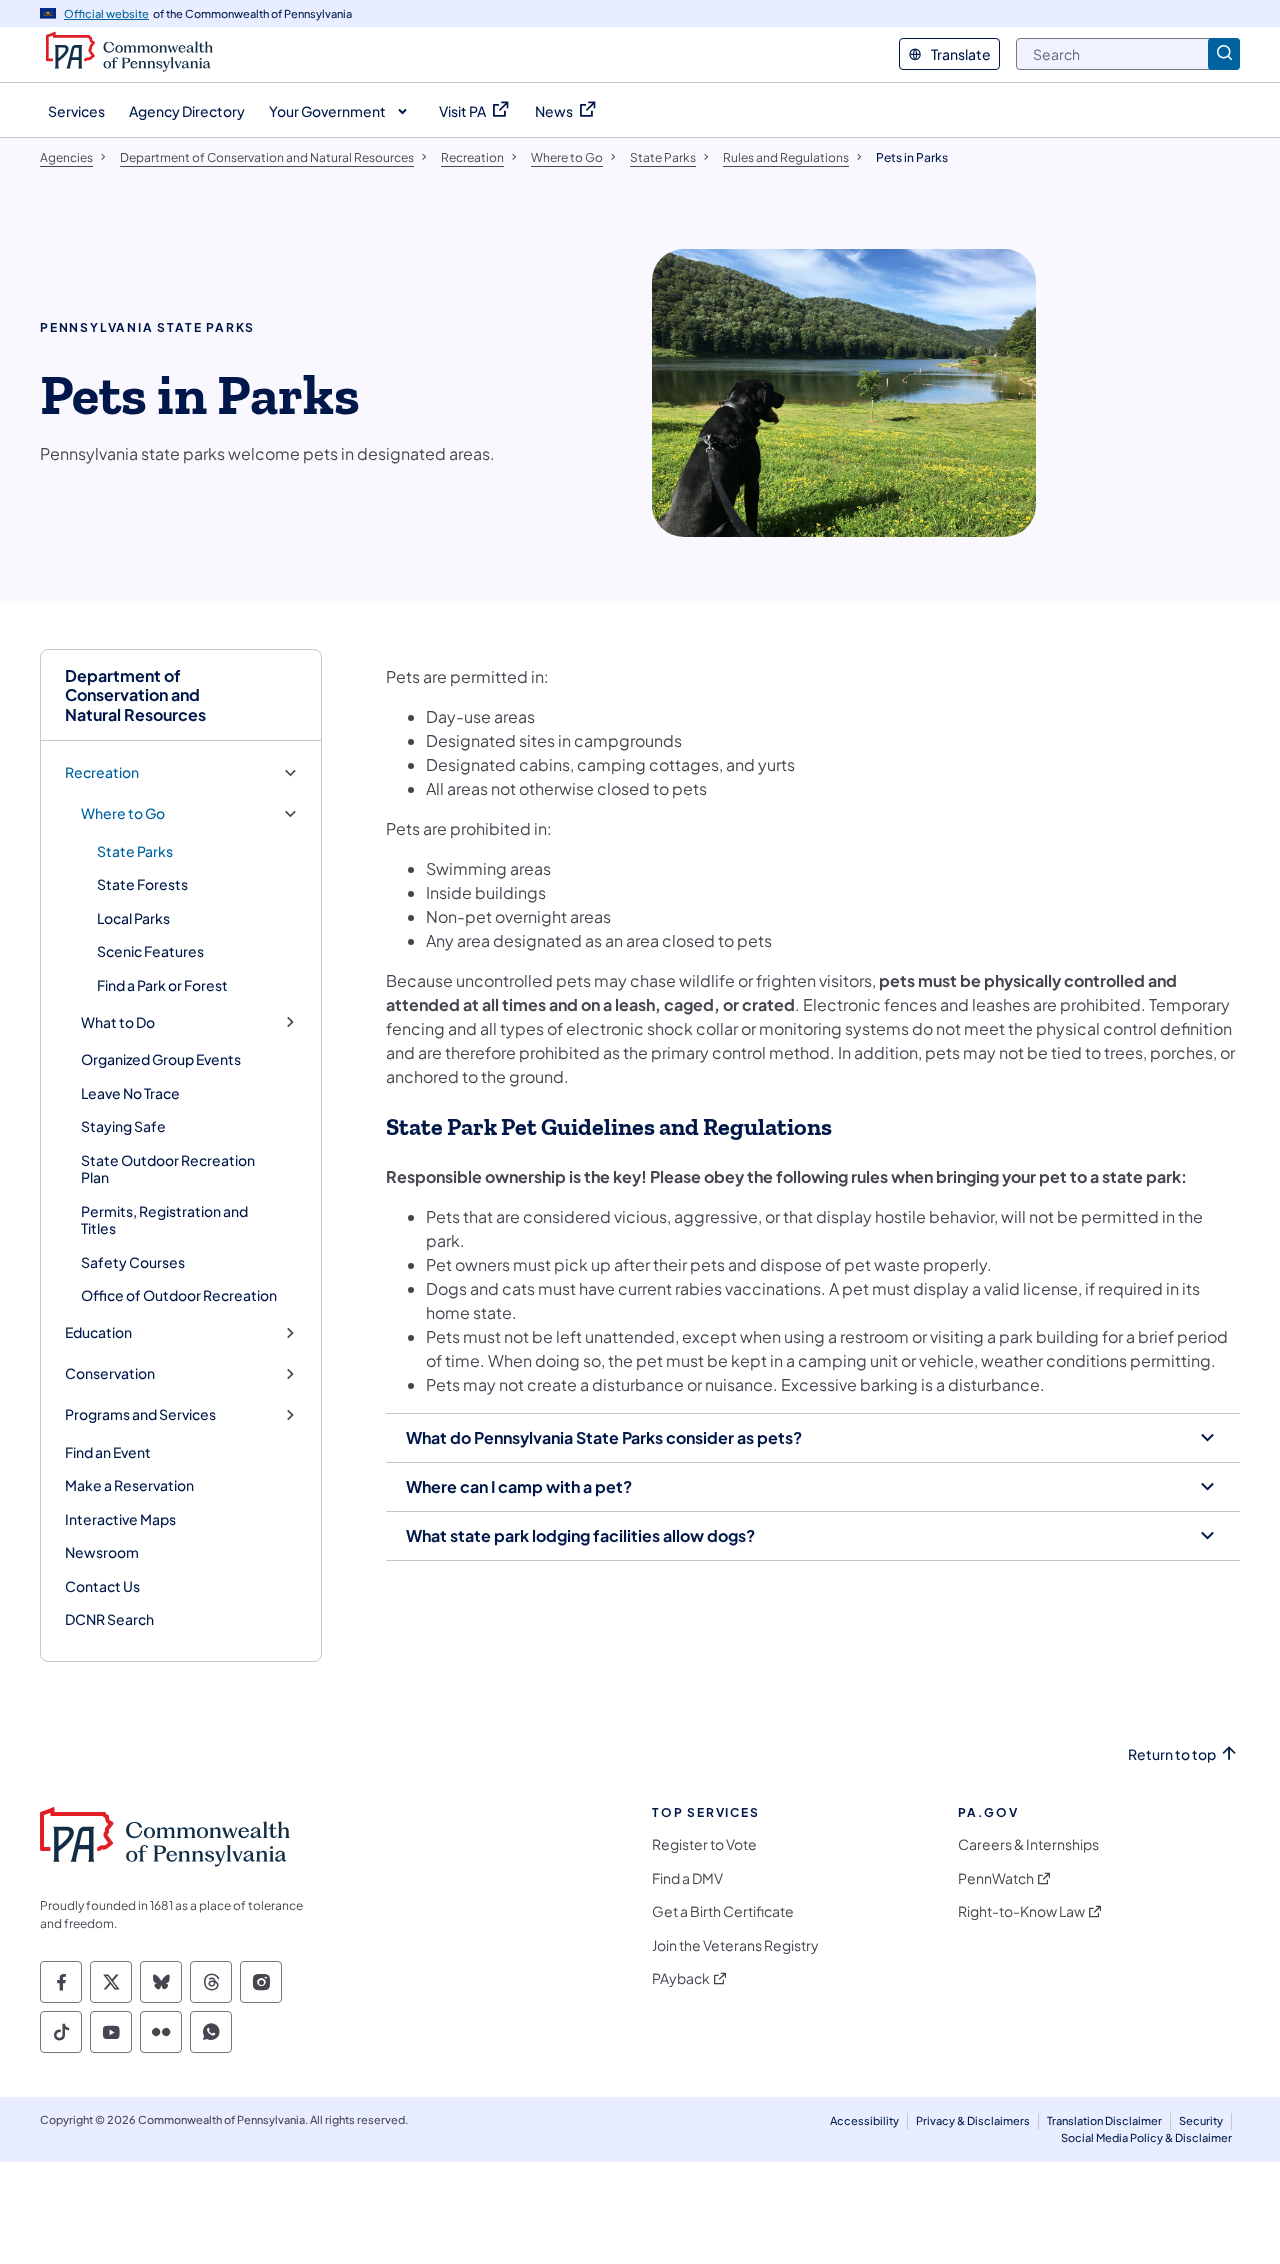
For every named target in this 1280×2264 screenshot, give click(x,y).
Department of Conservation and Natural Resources (135, 695)
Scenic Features (150, 951)
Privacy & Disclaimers (973, 2120)
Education (98, 1332)
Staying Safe (123, 1126)
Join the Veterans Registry (735, 1945)
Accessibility (864, 2120)
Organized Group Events (161, 1059)
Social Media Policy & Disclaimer (1146, 2137)
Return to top (1172, 1754)
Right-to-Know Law (1021, 1911)
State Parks (135, 851)
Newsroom (102, 1552)
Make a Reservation (129, 1485)
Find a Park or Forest (162, 985)
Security (1201, 2120)
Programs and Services (140, 1414)
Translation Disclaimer (1104, 2120)
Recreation (102, 772)
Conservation (110, 1373)
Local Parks (133, 918)
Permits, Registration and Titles (164, 1220)
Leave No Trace (130, 1093)
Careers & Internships (1028, 1844)
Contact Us (102, 1586)
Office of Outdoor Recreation (179, 1295)
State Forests (142, 884)
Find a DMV (687, 1878)
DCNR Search (109, 1619)
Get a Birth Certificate (723, 1911)
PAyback (681, 1978)
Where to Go (123, 813)
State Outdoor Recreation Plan (168, 1169)
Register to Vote (704, 1844)
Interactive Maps (120, 1519)
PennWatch (996, 1878)
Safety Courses (133, 1262)
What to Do (118, 1022)
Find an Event (108, 1452)
